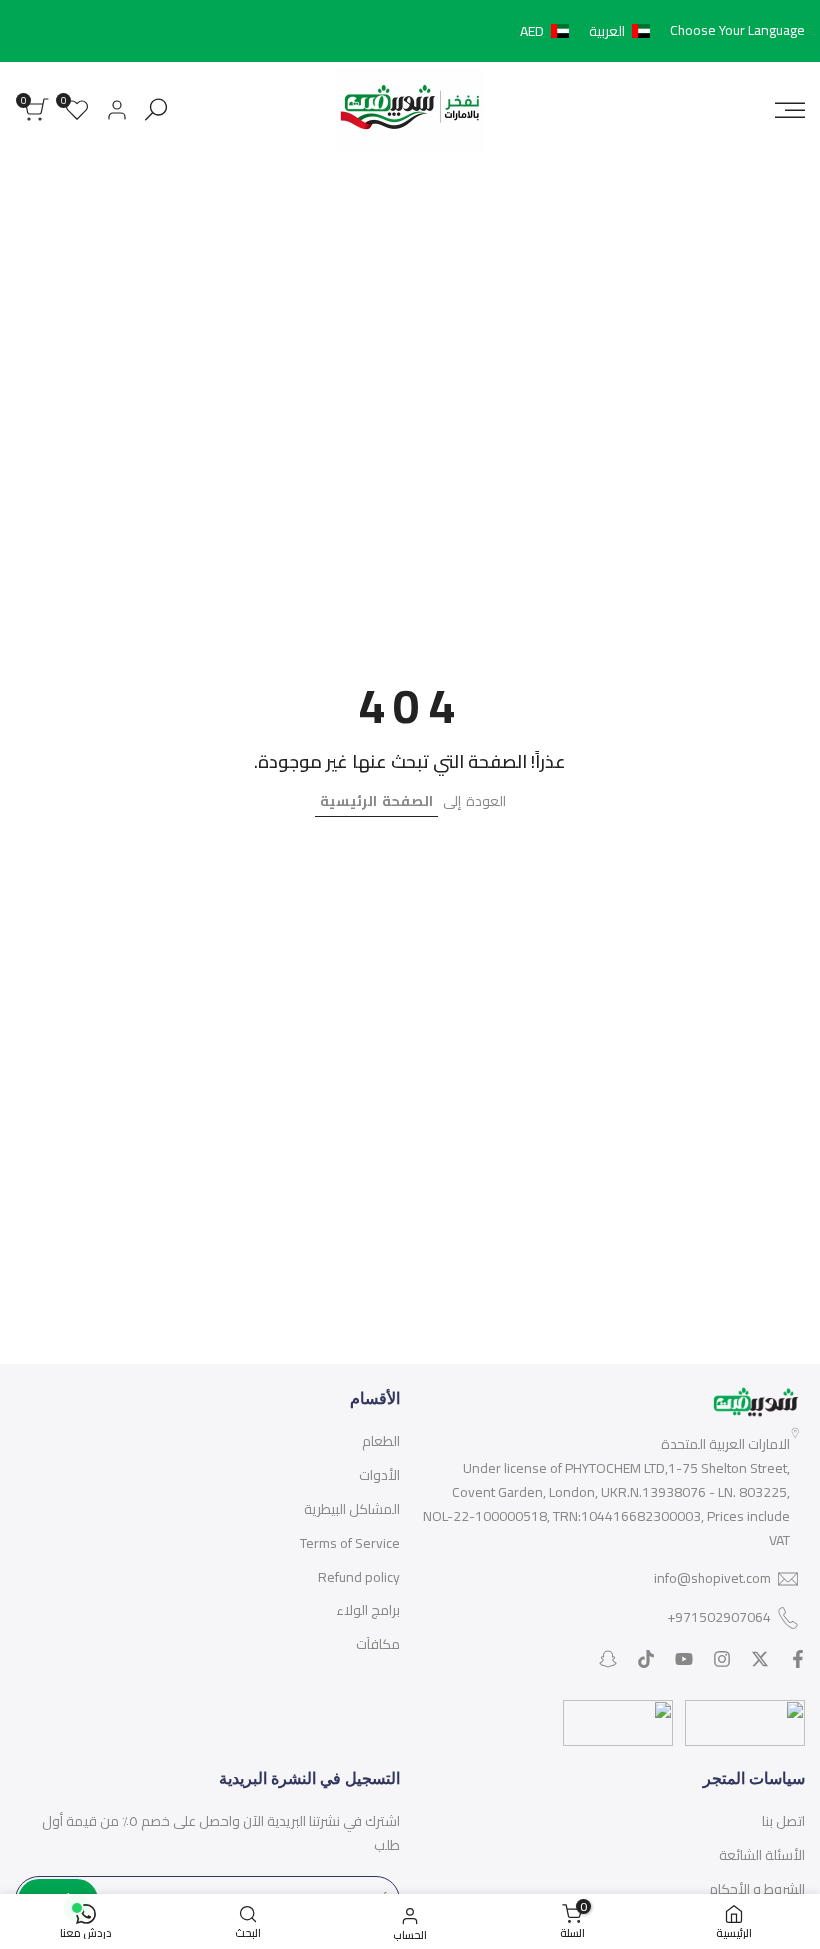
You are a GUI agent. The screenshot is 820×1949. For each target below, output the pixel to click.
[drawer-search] (156, 109)
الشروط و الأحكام (757, 1889)
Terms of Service (350, 1543)
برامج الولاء (368, 1610)
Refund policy (359, 1577)
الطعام (381, 1441)
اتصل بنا (783, 1821)
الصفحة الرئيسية (376, 801)
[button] (589, 31)
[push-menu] (790, 110)
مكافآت (378, 1644)
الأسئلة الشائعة (762, 1855)
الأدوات (379, 1475)
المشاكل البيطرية (352, 1509)
